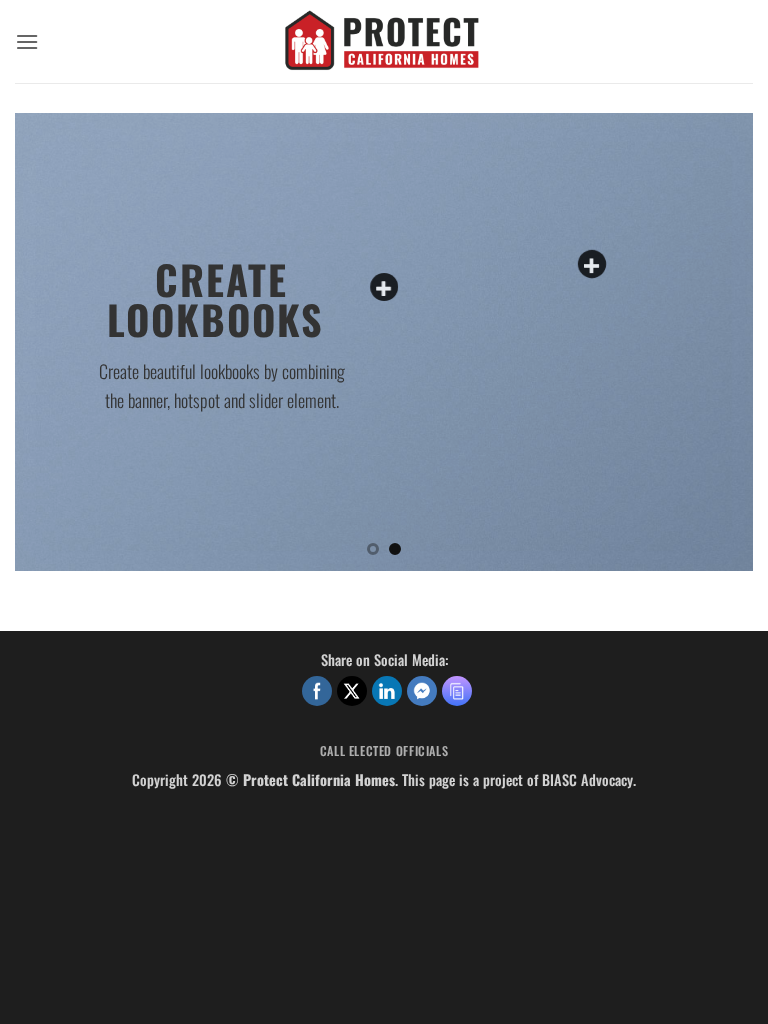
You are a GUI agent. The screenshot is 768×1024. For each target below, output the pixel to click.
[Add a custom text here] (384, 287)
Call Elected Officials (384, 750)
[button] (27, 41)
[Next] (713, 342)
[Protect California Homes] (384, 41)
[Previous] (55, 342)
